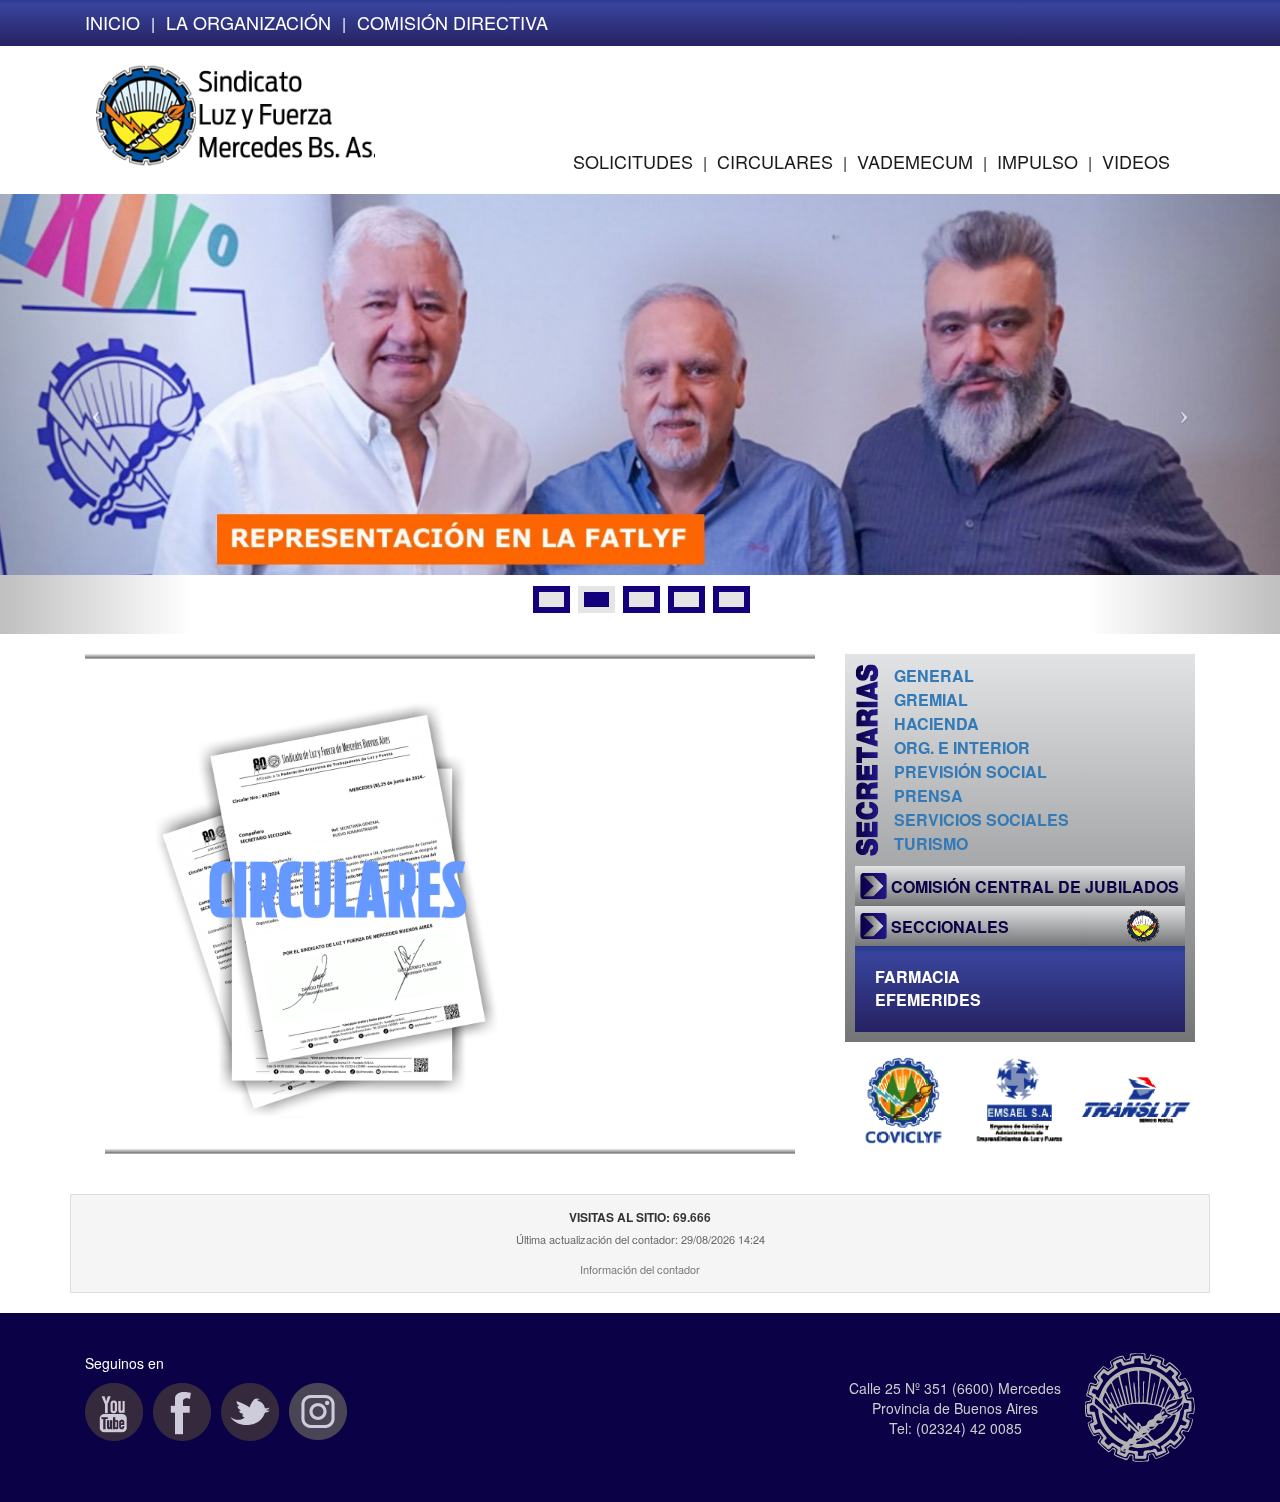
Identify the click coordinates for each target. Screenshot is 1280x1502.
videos (1136, 161)
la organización (248, 22)
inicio (112, 22)
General (934, 675)
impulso (1037, 161)
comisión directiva (452, 22)
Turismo (931, 843)
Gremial (931, 699)
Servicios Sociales (981, 819)
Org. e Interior (962, 747)
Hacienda (936, 723)
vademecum (915, 161)
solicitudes (633, 161)
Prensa (928, 795)
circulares (775, 161)
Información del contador (640, 1269)
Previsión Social (970, 771)
